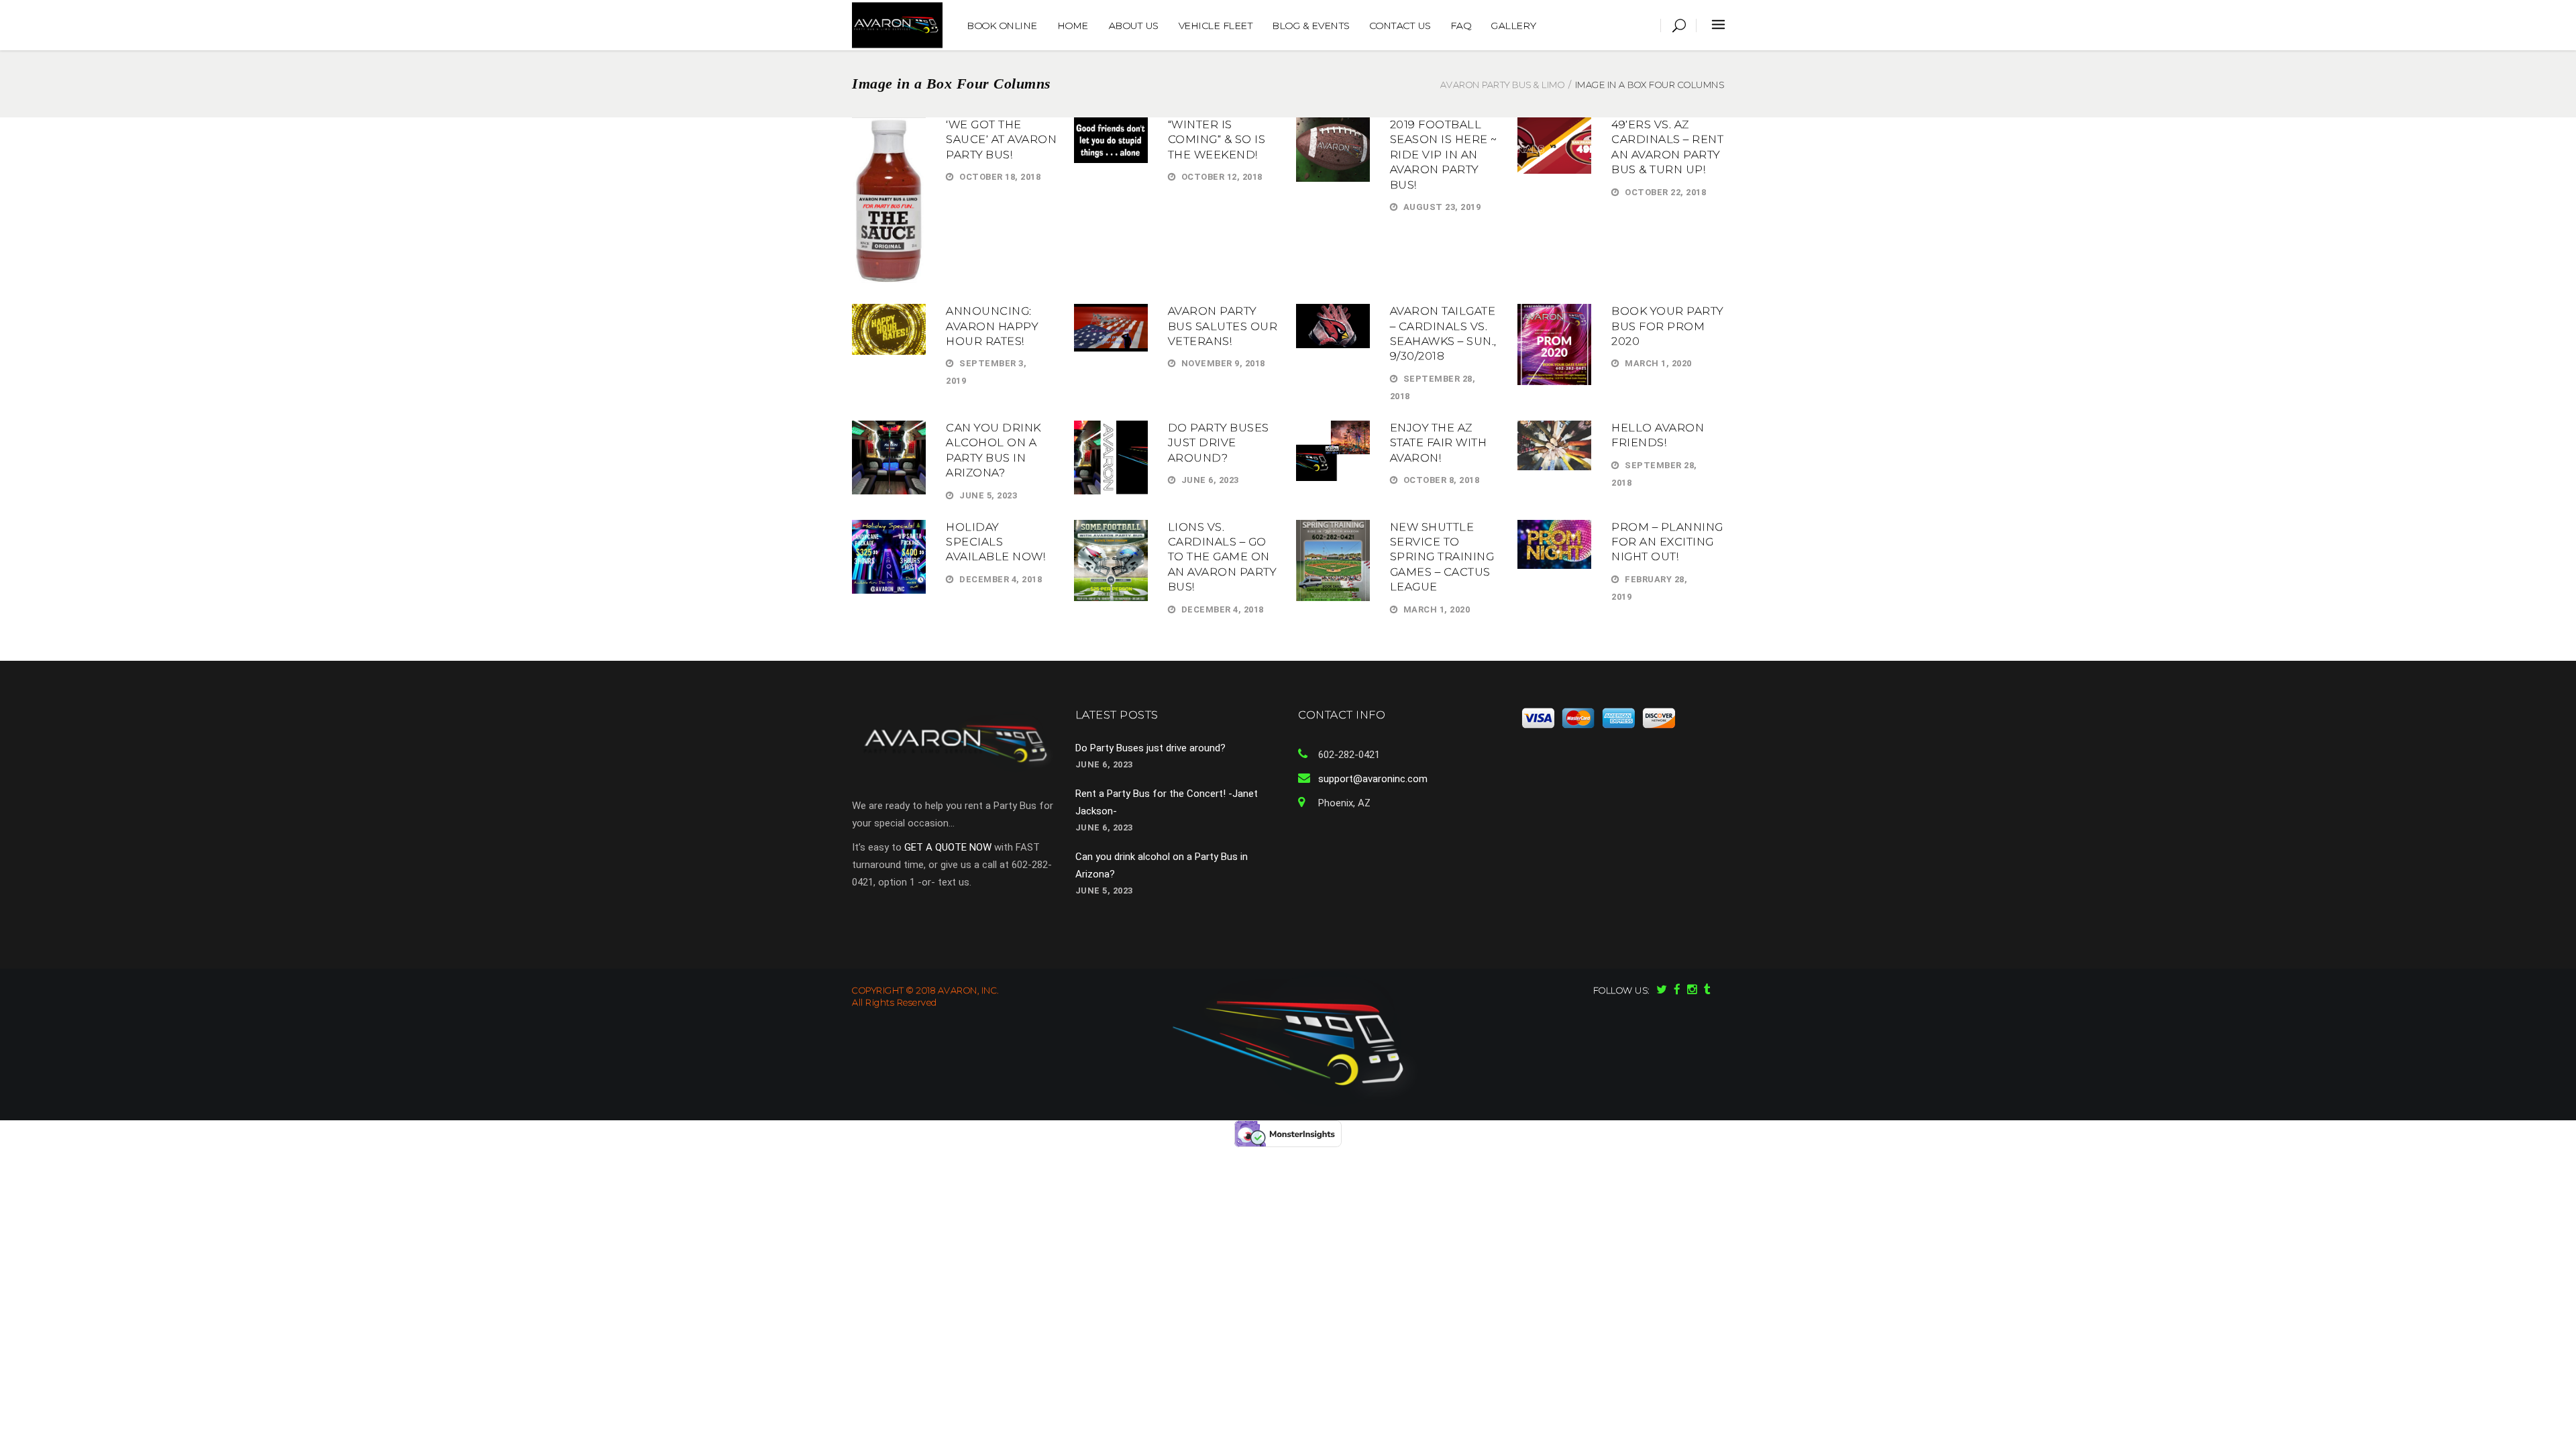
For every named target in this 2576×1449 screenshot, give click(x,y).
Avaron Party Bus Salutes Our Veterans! (1223, 326)
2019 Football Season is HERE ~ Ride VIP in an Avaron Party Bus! (1444, 155)
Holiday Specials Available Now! (996, 542)
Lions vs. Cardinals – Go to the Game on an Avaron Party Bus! (1222, 557)
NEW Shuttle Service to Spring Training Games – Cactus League (1442, 557)
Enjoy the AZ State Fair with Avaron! (1439, 443)
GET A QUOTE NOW (948, 847)
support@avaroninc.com (1373, 779)
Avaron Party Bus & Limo (1503, 85)
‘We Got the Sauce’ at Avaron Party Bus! (1001, 140)
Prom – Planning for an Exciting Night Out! (1667, 542)
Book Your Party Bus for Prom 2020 (1667, 326)
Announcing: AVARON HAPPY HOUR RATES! (992, 326)
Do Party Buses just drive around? (1219, 443)
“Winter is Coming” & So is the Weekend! (1217, 140)
